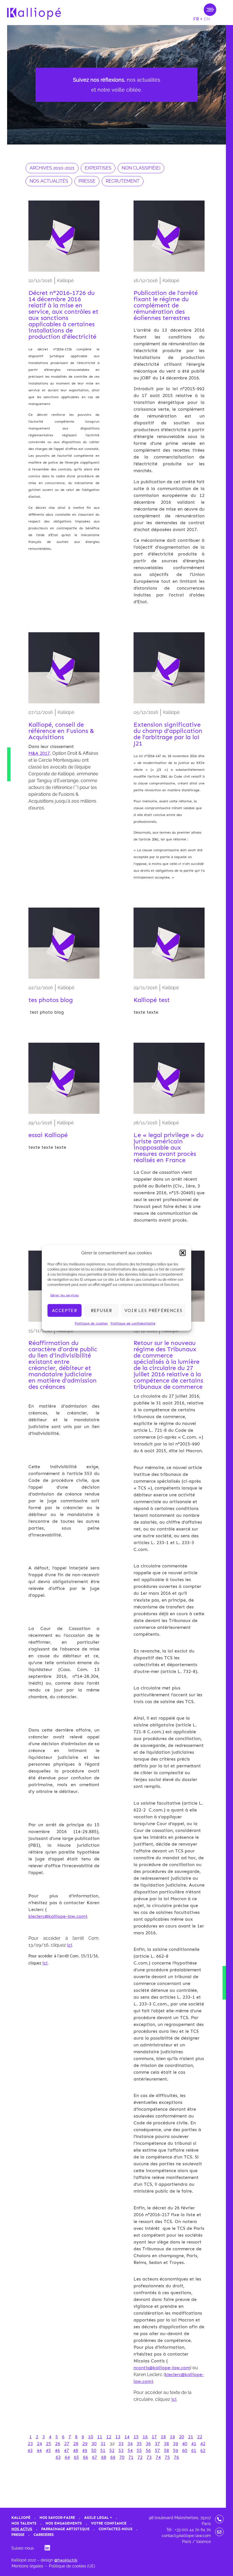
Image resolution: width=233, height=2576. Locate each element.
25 (49, 2444)
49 (85, 2450)
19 (172, 2437)
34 (130, 2444)
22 (200, 2437)
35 (139, 2444)
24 (39, 2444)
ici (70, 1945)
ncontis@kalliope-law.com (162, 2368)
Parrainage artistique (65, 2529)
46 (57, 2450)
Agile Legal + (98, 2518)
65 (76, 2457)
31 (103, 2444)
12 (109, 2437)
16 (145, 2437)
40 (185, 2444)
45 (48, 2450)
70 (122, 2457)
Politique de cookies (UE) (72, 2566)
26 (58, 2444)
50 (94, 2450)
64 (67, 2457)
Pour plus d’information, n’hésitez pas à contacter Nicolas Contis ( (161, 2354)
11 (100, 2437)
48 (76, 2450)
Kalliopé (21, 2518)
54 (130, 2450)
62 (203, 2450)
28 (76, 2444)
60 (185, 2450)
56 (148, 2450)
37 (157, 2444)
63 (58, 2457)
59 (176, 2450)
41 (194, 2444)
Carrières (44, 2535)
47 (66, 2450)
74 (158, 2457)
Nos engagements (64, 2523)
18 (163, 2437)
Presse (18, 2535)
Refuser (101, 1310)
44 (39, 2450)
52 (112, 2450)
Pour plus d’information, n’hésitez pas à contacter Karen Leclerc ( (64, 1903)
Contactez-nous (116, 2529)
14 (127, 2437)
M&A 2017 (39, 753)
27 (67, 2444)
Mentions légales (27, 2566)
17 (154, 2437)
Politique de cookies (91, 1323)
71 (131, 2457)
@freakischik (66, 2560)
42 (203, 2444)
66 (86, 2457)
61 (194, 2450)
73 (149, 2457)
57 (157, 2450)
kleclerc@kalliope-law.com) (58, 1916)
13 (118, 2437)
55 (139, 2450)
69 (113, 2457)
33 (121, 2444)
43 (30, 2450)
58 (167, 2450)
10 (91, 2437)
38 (167, 2444)
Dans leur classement (52, 746)
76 (176, 2457)
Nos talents (24, 2523)
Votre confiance (109, 2523)
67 (95, 2457)
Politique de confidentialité (133, 1323)
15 (136, 2437)
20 (182, 2437)
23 (30, 2444)
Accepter (65, 1310)
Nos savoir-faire (57, 2518)
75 (167, 2457)
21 (191, 2437)
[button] (183, 1253)
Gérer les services (65, 1295)
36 (148, 2444)
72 (140, 2457)
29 (85, 2444)
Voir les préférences (153, 1310)
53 (121, 2450)
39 (176, 2444)
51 (103, 2450)
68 (104, 2457)
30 (94, 2444)
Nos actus (22, 2529)
